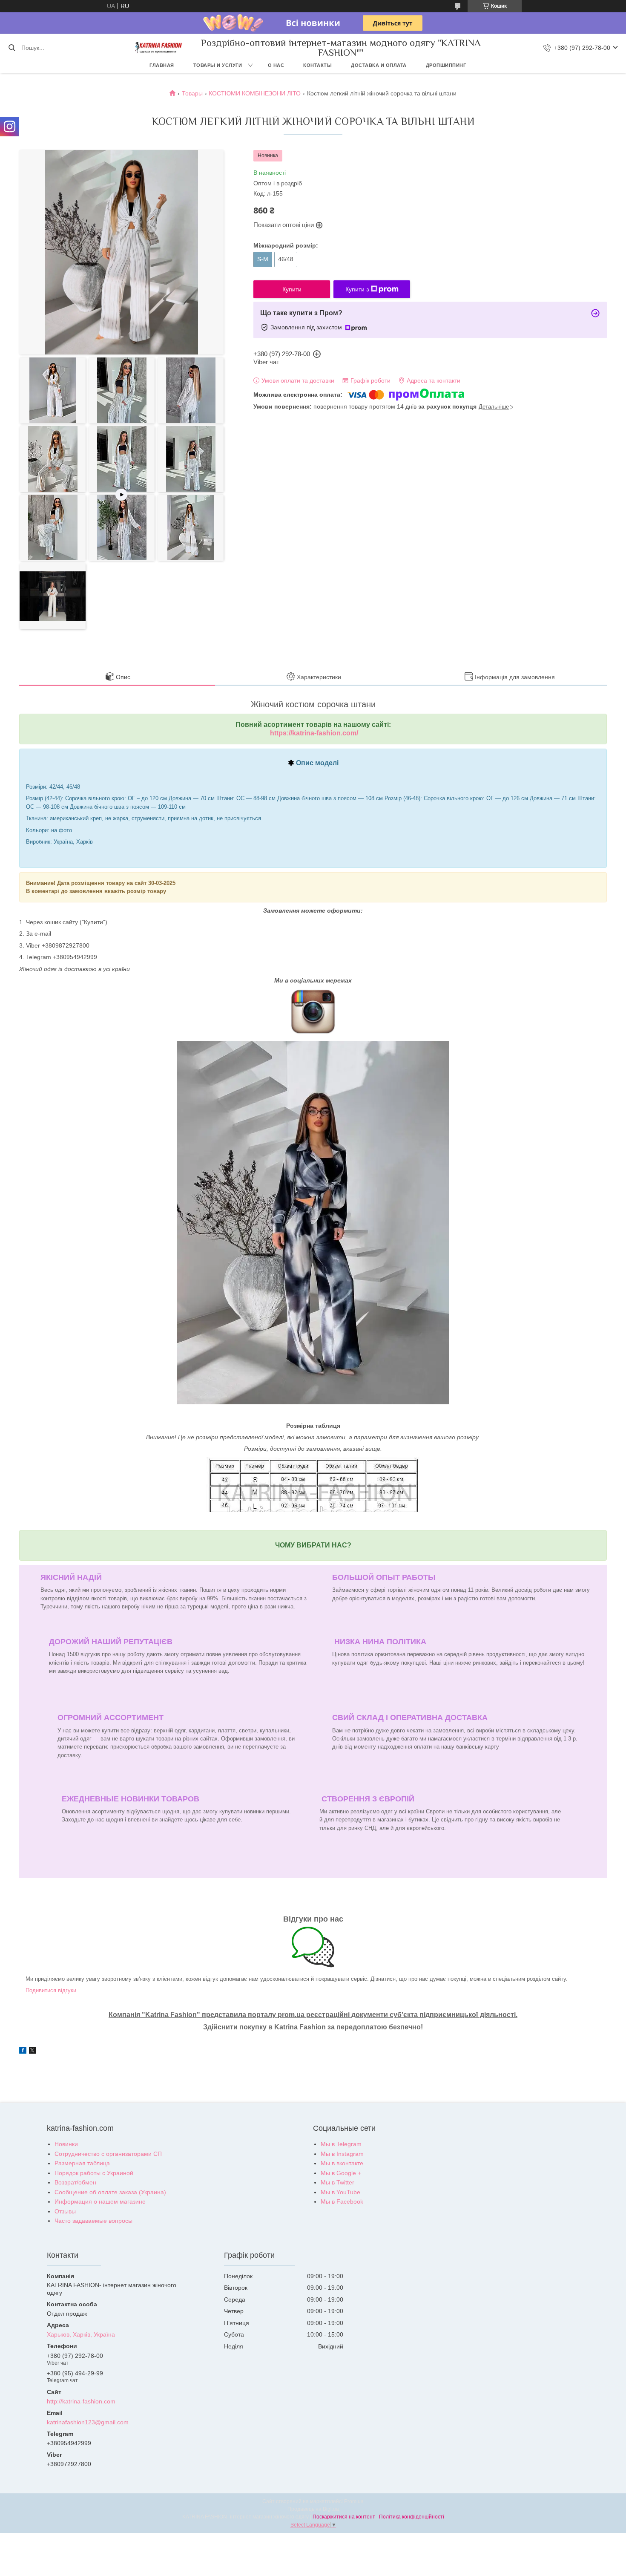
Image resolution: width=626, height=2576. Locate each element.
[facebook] (23, 2052)
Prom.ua (354, 2501)
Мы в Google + (341, 2173)
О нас (276, 65)
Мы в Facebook (342, 2201)
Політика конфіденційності (412, 2517)
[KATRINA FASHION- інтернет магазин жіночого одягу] (158, 48)
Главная (162, 65)
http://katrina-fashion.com (81, 2401)
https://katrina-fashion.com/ (314, 733)
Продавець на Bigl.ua (313, 2509)
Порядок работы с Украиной (94, 2173)
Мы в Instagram (342, 2154)
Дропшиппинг (446, 65)
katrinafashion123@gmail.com (88, 2422)
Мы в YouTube (340, 2192)
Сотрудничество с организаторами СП (108, 2154)
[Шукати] (12, 48)
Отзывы (65, 2211)
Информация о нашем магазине (100, 2201)
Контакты (317, 65)
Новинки (66, 2144)
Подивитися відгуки (51, 1990)
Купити (292, 289)
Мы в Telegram (341, 2144)
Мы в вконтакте (342, 2163)
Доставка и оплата (379, 65)
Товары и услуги (218, 65)
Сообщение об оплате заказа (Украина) (110, 2192)
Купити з (357, 289)
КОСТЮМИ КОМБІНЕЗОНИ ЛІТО (255, 93)
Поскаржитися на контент (344, 2517)
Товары (192, 93)
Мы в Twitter (337, 2182)
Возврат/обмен (75, 2182)
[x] (32, 2052)
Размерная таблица (82, 2163)
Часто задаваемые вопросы (93, 2221)
